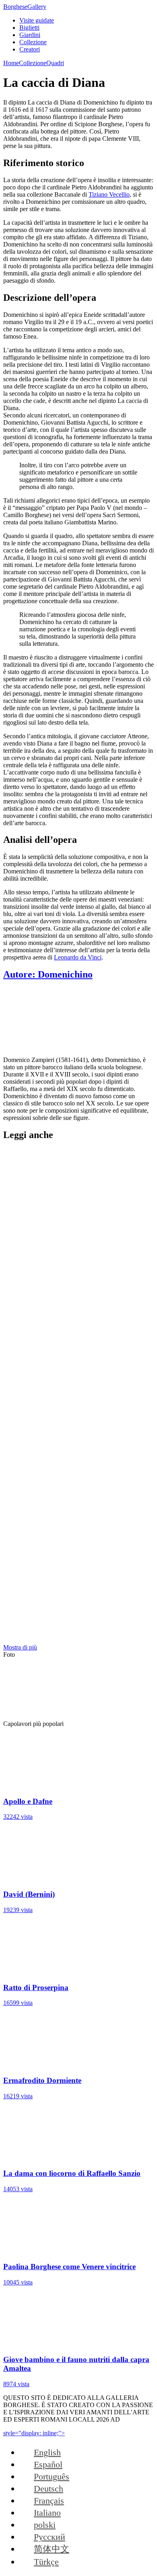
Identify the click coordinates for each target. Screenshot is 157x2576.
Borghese (25, 7)
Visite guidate (37, 20)
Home (11, 63)
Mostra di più (20, 1647)
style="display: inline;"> (34, 2433)
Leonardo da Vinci (78, 957)
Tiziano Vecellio (109, 194)
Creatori (30, 49)
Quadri (55, 63)
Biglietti (29, 28)
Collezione (33, 42)
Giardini (30, 35)
